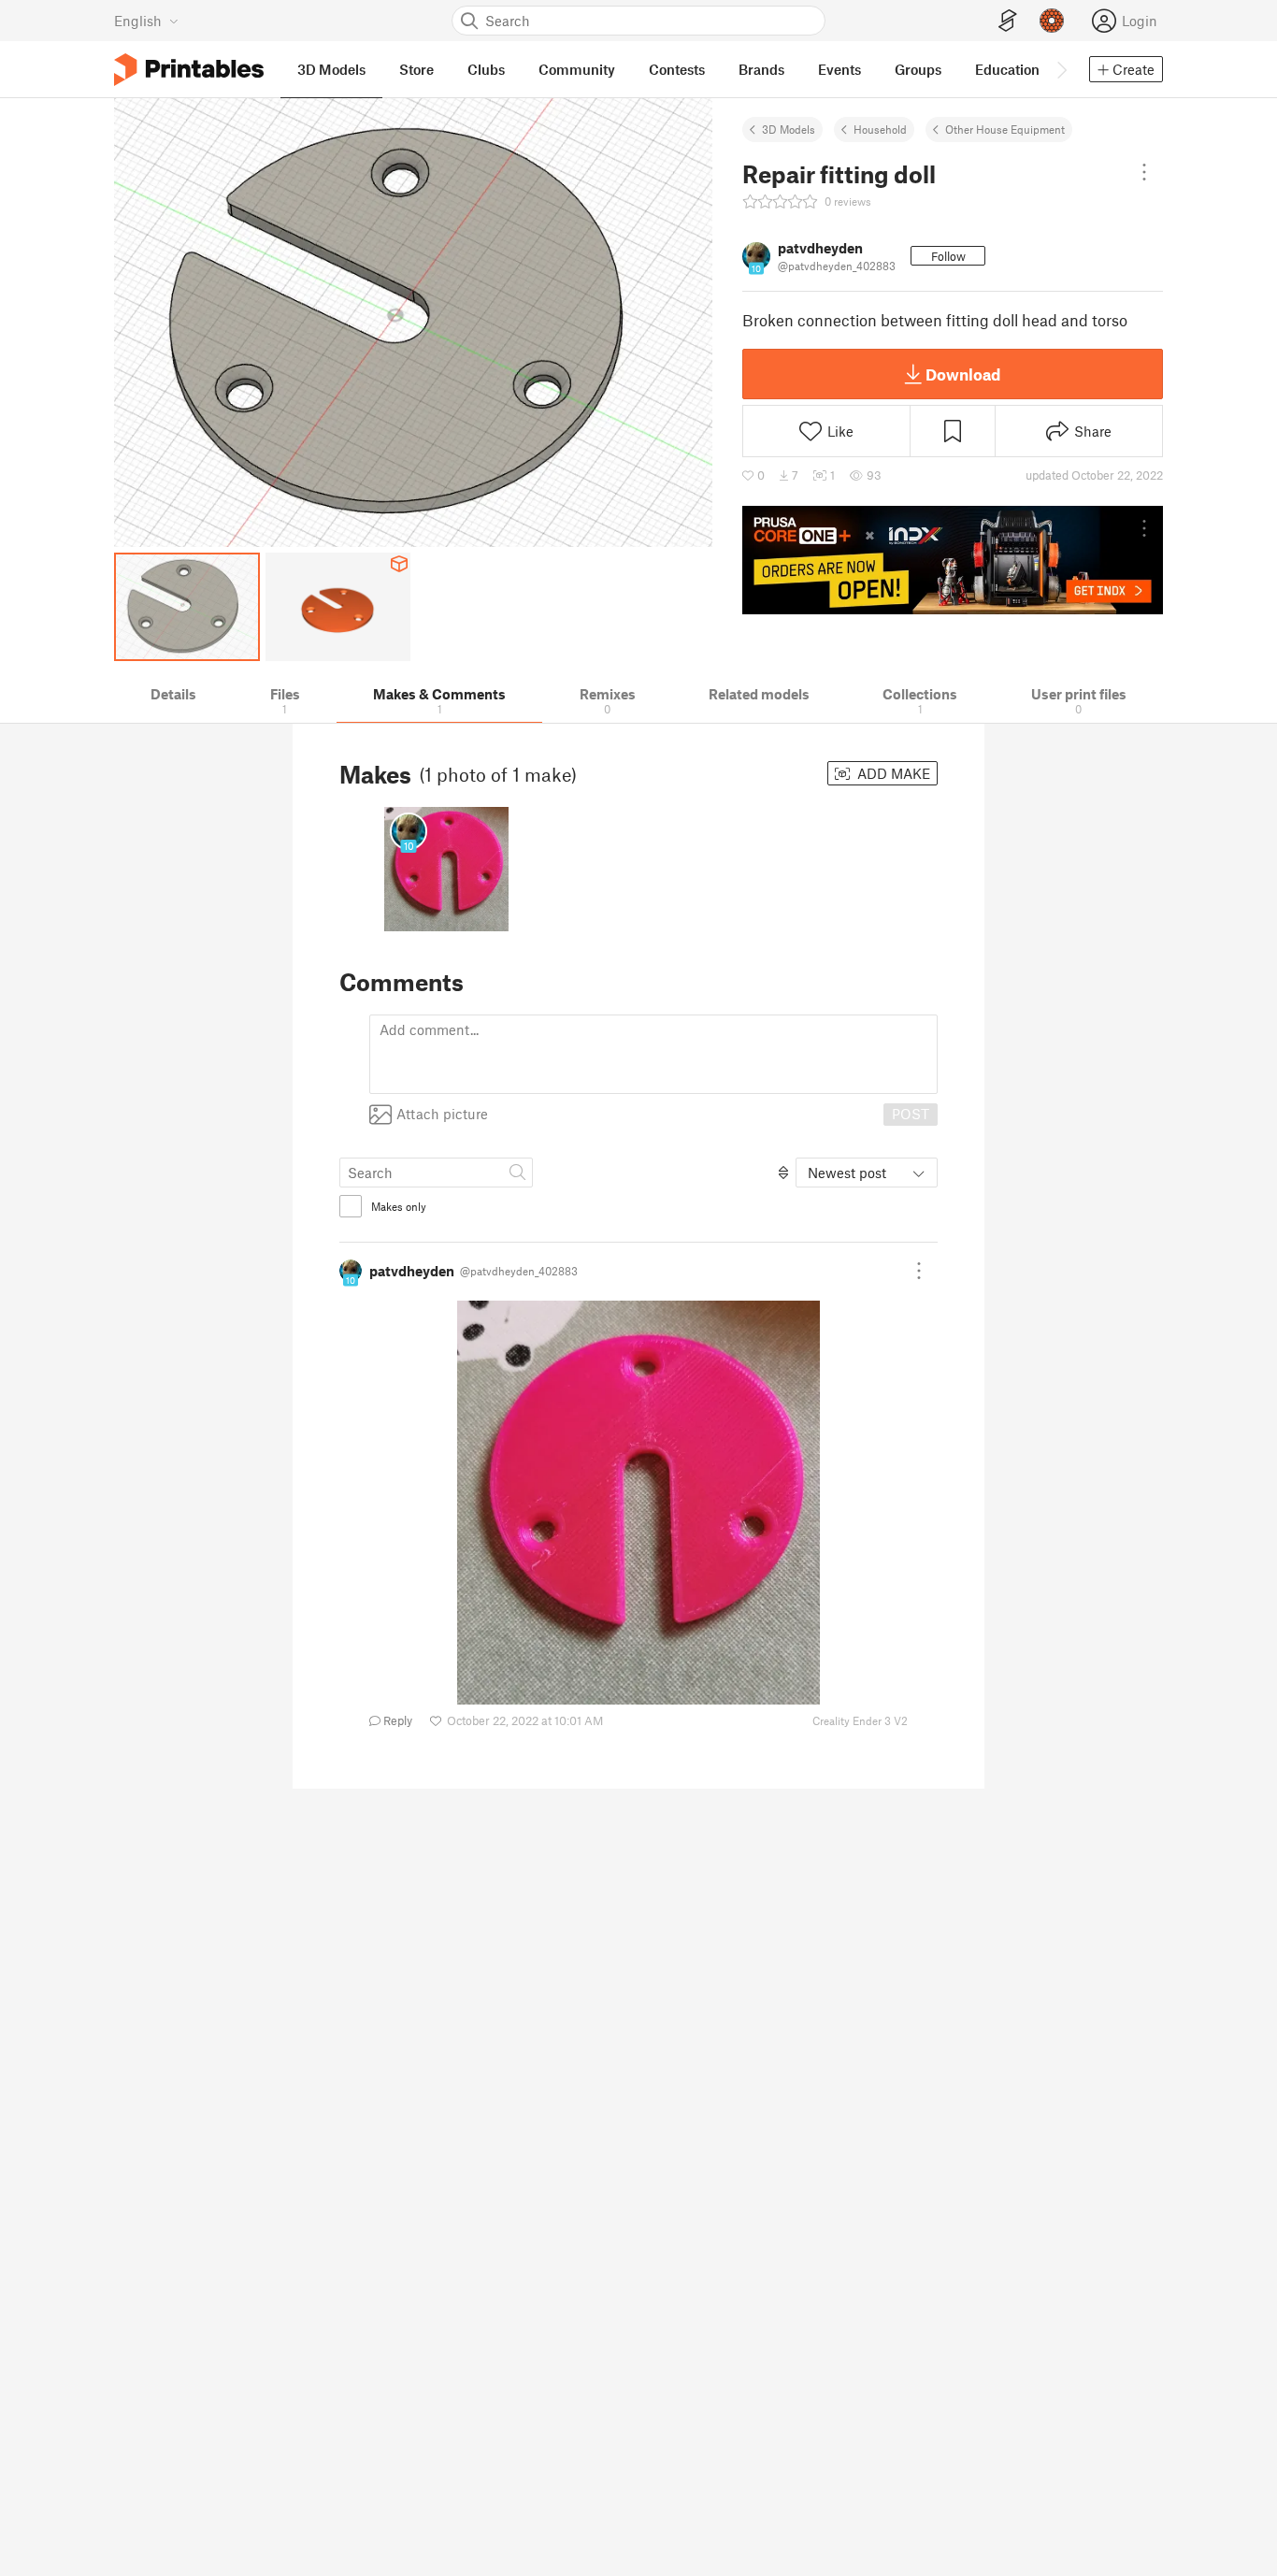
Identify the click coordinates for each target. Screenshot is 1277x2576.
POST (911, 1114)
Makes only (399, 1206)
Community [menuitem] (577, 69)
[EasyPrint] (1008, 21)
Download (963, 374)
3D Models (789, 129)
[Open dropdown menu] (1144, 172)
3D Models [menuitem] (331, 69)
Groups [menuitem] (918, 69)
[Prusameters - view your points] (1052, 21)
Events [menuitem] (839, 69)
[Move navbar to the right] (1061, 69)
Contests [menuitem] (677, 69)
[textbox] (653, 1054)
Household (880, 129)
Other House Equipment (1005, 129)
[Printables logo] (189, 70)
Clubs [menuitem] (486, 69)
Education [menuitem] (1007, 69)
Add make (892, 773)
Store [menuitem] (416, 69)
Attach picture (442, 1114)
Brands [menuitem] (761, 69)
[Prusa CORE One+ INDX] (953, 560)
